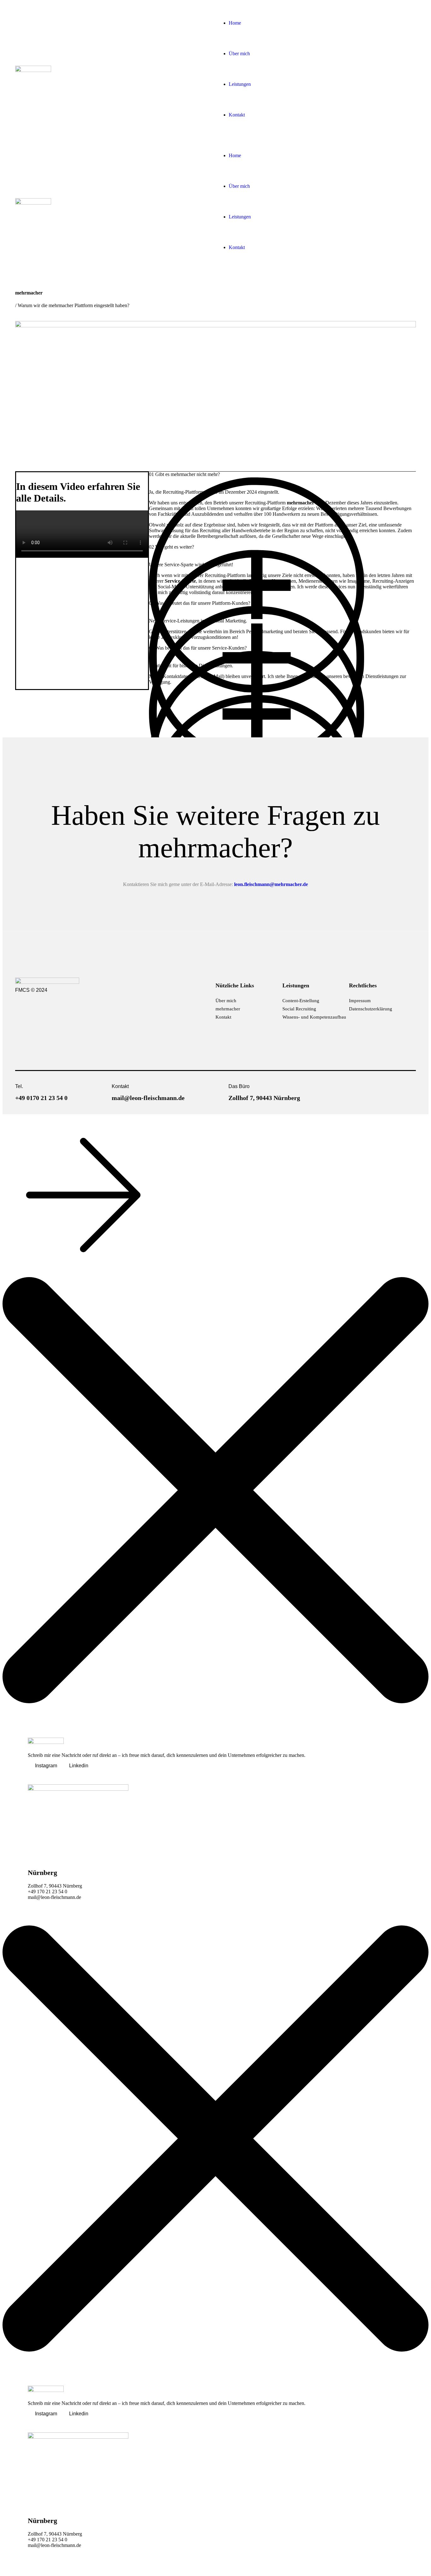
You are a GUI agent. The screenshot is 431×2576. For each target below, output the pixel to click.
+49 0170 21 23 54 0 (41, 1098)
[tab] (282, 483)
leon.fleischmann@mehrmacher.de (271, 884)
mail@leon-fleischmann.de (148, 1098)
